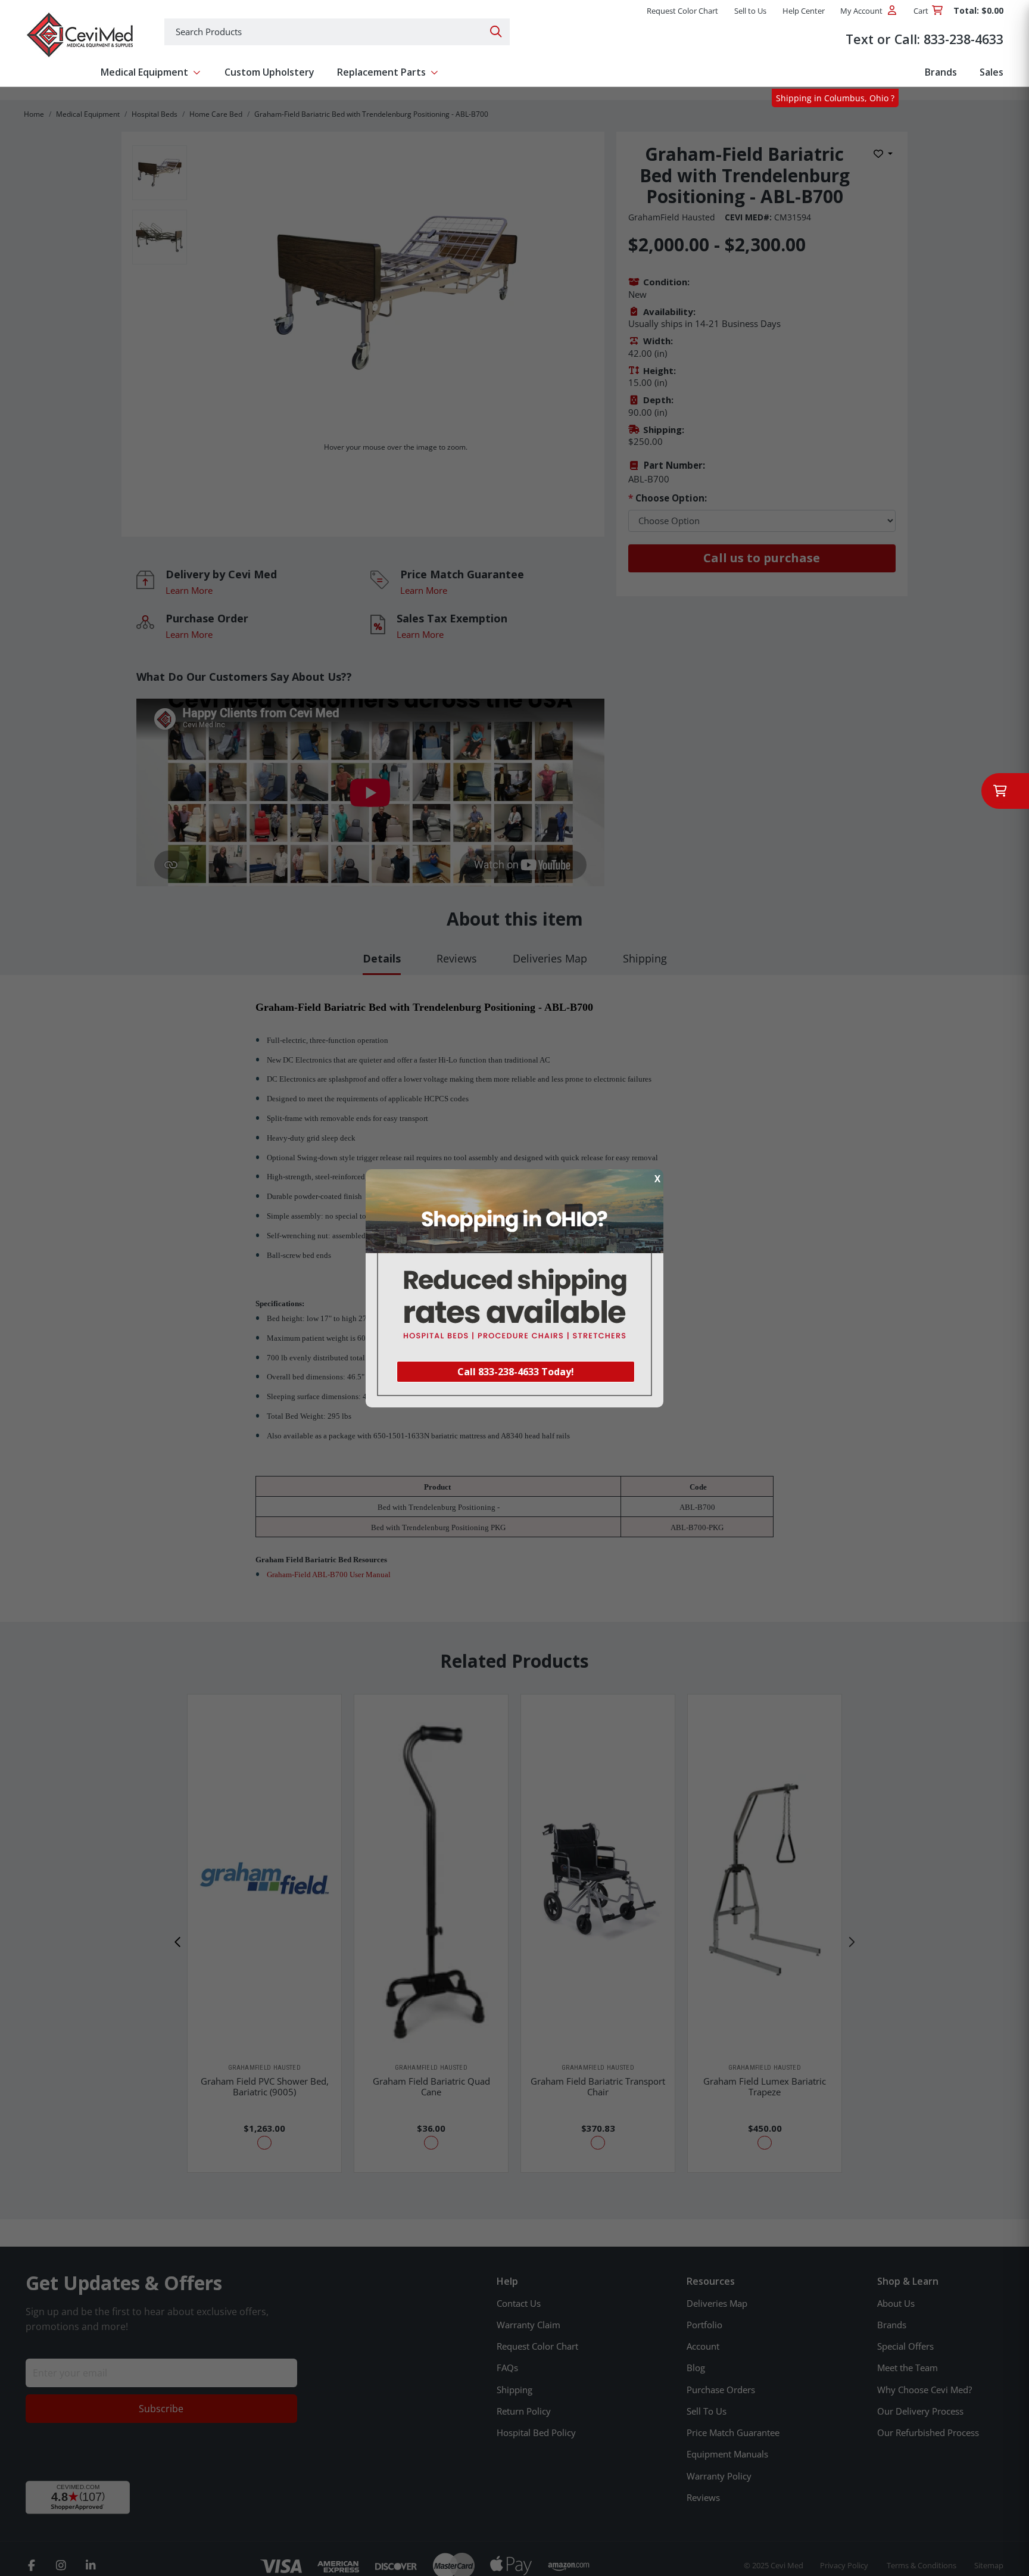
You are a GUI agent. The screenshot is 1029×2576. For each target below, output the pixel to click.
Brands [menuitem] (941, 72)
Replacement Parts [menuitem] (381, 72)
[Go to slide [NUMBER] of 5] (178, 1942)
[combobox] (337, 32)
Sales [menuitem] (991, 72)
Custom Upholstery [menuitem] (269, 72)
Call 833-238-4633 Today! (516, 1372)
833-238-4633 (963, 39)
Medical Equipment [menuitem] (144, 72)
